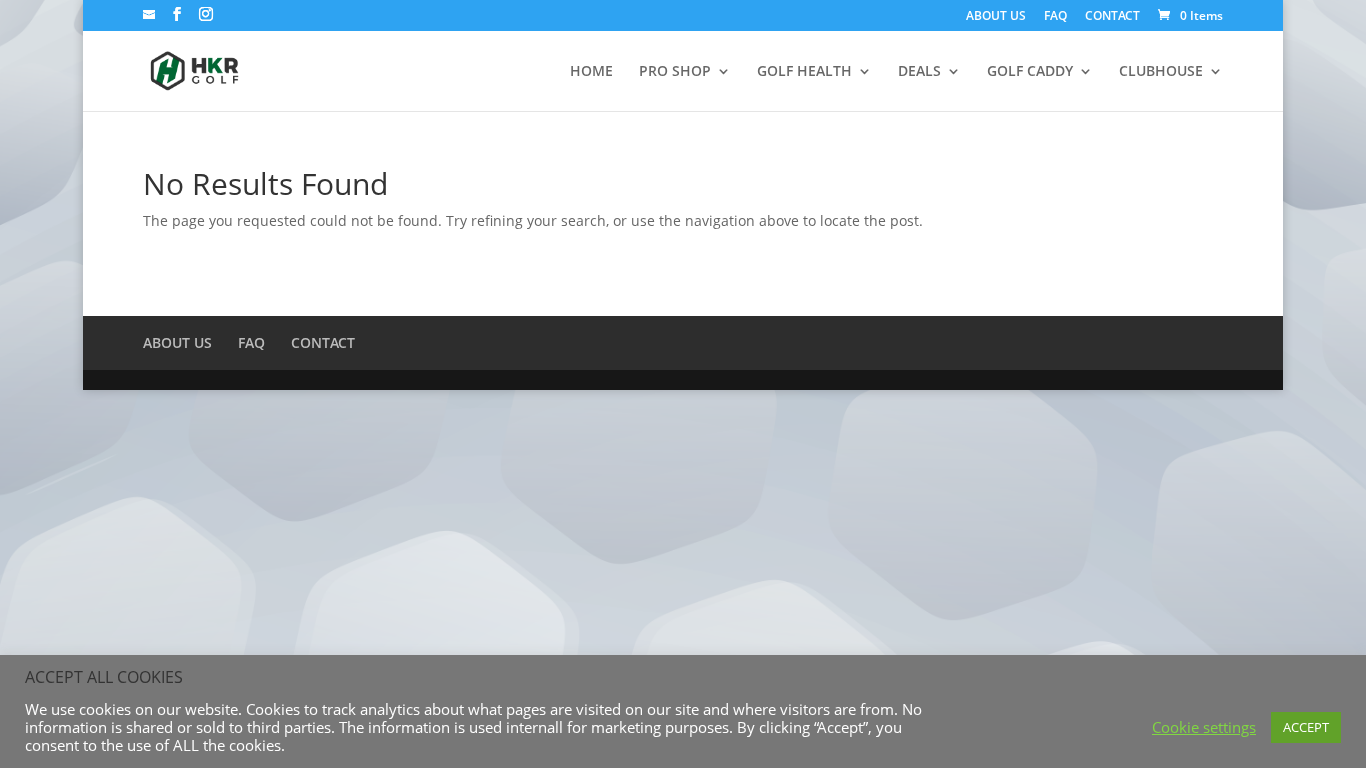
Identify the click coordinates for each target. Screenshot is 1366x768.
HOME (591, 72)
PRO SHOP (675, 72)
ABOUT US (996, 17)
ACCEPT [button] (1306, 727)
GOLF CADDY (1030, 72)
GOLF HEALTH (804, 72)
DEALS (919, 72)
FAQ (1055, 17)
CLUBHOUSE (1161, 72)
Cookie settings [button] (1204, 727)
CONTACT (1112, 17)
